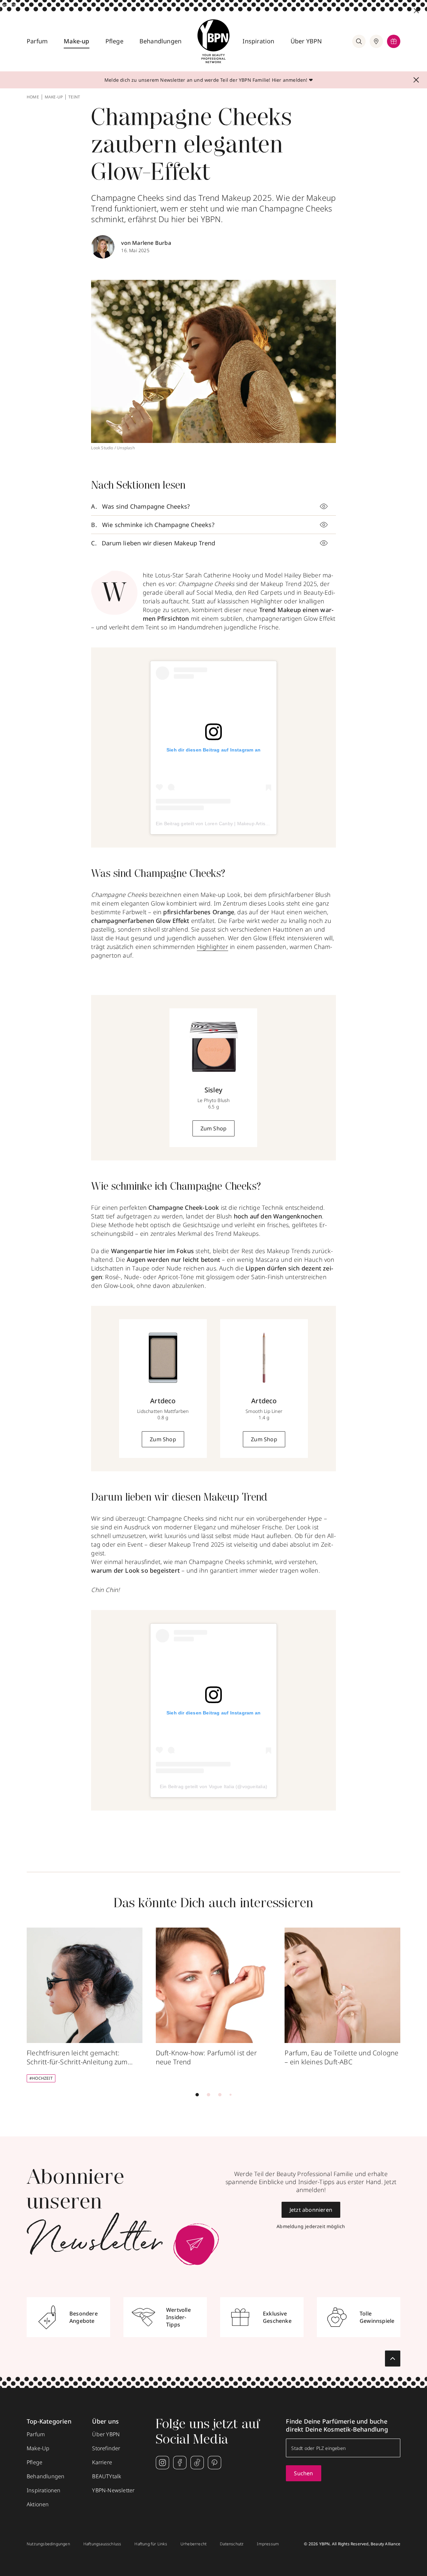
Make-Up (38, 2448)
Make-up (76, 41)
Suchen (303, 2473)
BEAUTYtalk (107, 2476)
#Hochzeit (41, 2078)
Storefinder (106, 2448)
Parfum (37, 41)
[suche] (359, 41)
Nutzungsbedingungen (48, 2544)
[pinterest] (215, 2463)
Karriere (102, 2462)
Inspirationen (44, 2490)
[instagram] (162, 2463)
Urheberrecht (193, 2544)
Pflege (114, 41)
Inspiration (258, 41)
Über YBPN (306, 41)
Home (33, 97)
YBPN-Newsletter (113, 2490)
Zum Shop (214, 1128)
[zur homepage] (213, 41)
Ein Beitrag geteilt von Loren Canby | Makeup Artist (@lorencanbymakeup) (237, 824)
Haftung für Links (151, 2544)
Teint (74, 97)
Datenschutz (232, 2544)
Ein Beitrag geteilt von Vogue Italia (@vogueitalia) (213, 1786)
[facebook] (180, 2463)
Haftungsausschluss (102, 2544)
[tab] (197, 2095)
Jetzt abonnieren (311, 2210)
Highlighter (212, 947)
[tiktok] (197, 2463)
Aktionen (38, 2504)
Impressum (268, 2544)
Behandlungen (160, 41)
